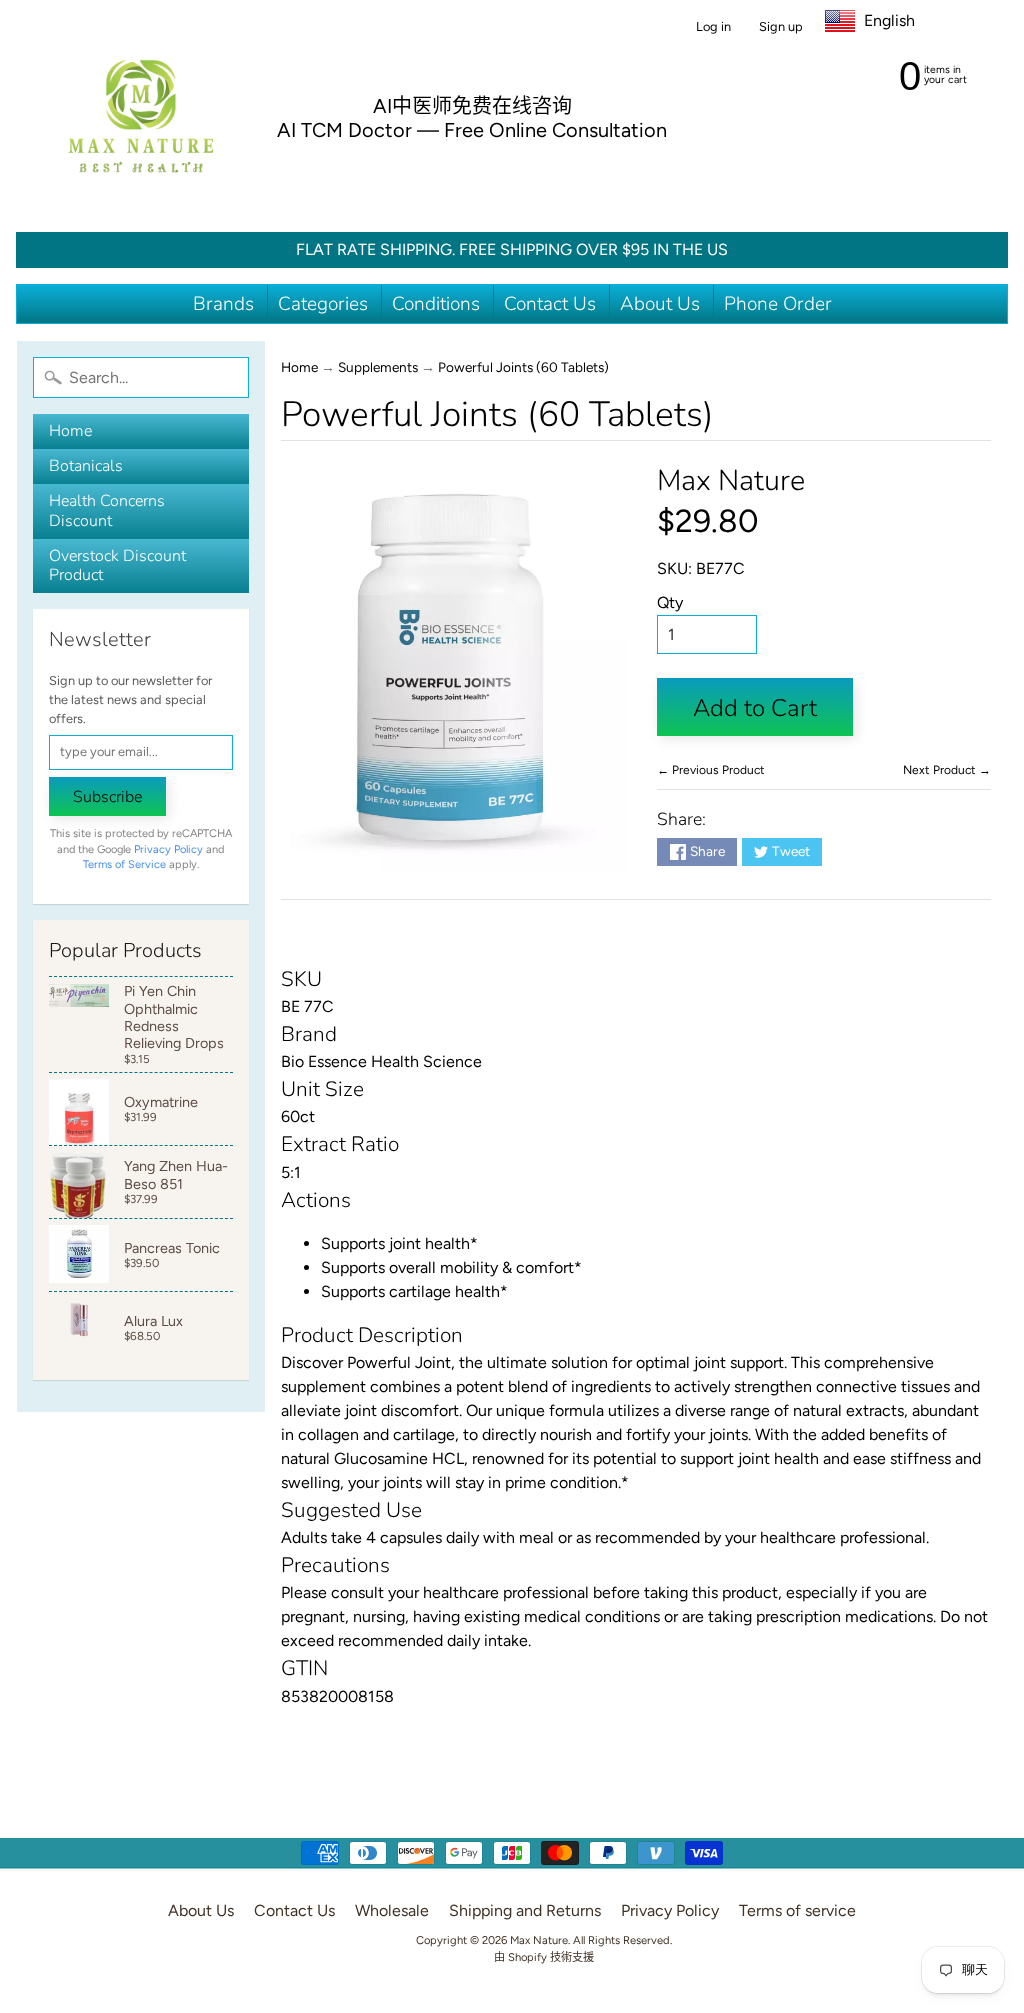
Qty (670, 602)
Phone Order (778, 304)
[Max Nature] (141, 116)
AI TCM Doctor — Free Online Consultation (472, 130)
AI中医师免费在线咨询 (472, 106)
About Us (660, 304)
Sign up (781, 27)
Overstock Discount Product (117, 565)
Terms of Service (124, 864)
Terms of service (797, 1910)
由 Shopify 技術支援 (544, 1957)
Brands (223, 304)
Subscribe (107, 797)
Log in (713, 27)
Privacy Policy (168, 849)
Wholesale (392, 1910)
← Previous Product (711, 770)
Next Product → (947, 770)
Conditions (436, 304)
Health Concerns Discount (107, 510)
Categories (323, 304)
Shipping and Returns (525, 1910)
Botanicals (86, 466)
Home (70, 431)
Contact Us (550, 304)
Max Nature (731, 480)
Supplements (378, 367)
